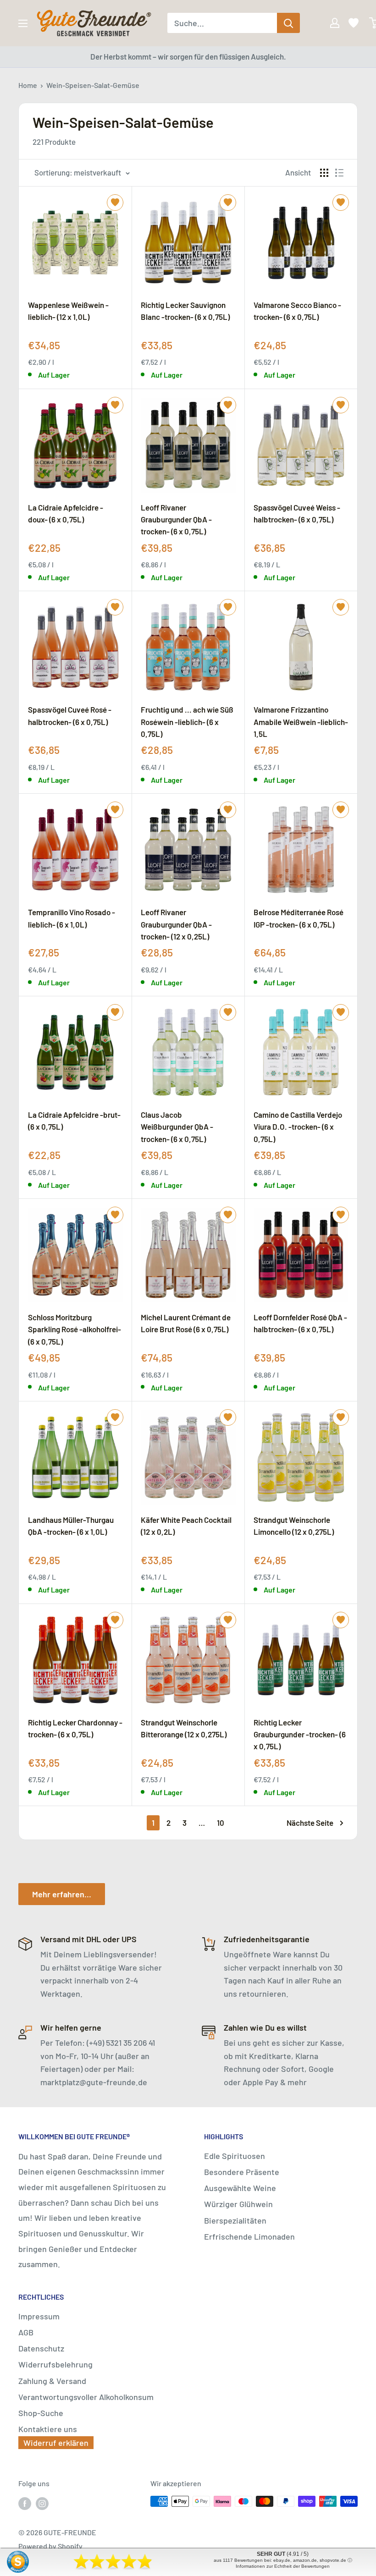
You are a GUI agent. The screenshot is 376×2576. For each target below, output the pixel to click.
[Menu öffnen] (23, 23)
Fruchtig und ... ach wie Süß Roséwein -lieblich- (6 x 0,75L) (187, 721)
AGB (26, 2332)
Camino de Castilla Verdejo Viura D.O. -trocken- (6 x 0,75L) (298, 1126)
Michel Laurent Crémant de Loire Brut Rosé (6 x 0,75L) (186, 1323)
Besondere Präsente (242, 2172)
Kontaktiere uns (48, 2429)
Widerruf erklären (56, 2443)
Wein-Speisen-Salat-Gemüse (93, 85)
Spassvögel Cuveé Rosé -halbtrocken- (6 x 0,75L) (70, 715)
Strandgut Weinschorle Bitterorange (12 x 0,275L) (184, 1728)
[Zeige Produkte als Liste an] (339, 173)
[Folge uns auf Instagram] (42, 2503)
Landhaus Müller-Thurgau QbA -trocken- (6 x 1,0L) (71, 1526)
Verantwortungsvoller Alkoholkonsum (86, 2397)
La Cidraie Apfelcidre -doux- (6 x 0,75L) (66, 513)
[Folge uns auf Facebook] (25, 2503)
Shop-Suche (41, 2413)
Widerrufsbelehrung (55, 2364)
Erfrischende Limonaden (249, 2236)
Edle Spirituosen (235, 2156)
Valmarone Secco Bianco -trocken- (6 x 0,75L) (297, 311)
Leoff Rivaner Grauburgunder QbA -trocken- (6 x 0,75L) (176, 519)
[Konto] (328, 23)
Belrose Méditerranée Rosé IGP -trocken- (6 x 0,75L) (299, 918)
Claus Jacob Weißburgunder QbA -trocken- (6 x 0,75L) (177, 1126)
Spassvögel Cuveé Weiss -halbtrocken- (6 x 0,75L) (297, 513)
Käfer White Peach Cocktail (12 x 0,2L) (186, 1526)
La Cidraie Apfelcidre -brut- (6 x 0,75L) (74, 1120)
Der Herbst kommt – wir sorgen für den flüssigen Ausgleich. (188, 56)
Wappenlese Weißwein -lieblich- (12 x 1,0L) (68, 311)
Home (28, 85)
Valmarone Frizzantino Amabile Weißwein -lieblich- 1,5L (301, 721)
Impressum (39, 2316)
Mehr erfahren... (62, 1894)
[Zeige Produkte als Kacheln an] (324, 173)
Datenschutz (41, 2348)
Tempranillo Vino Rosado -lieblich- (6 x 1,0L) (72, 918)
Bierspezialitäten (235, 2220)
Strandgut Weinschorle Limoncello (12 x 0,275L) (294, 1526)
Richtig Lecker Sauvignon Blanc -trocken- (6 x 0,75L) (185, 311)
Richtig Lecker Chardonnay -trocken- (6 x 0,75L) (75, 1728)
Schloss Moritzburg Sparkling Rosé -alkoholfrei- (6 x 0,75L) (75, 1329)
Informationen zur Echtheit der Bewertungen (283, 2566)
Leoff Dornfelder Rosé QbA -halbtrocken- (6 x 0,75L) (300, 1323)
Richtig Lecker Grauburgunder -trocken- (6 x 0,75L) (300, 1734)
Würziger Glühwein (238, 2204)
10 (221, 1823)
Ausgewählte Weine (240, 2188)
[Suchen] (288, 23)
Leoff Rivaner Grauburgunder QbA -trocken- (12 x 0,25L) (176, 924)
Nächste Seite (310, 1823)
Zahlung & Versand (52, 2381)
